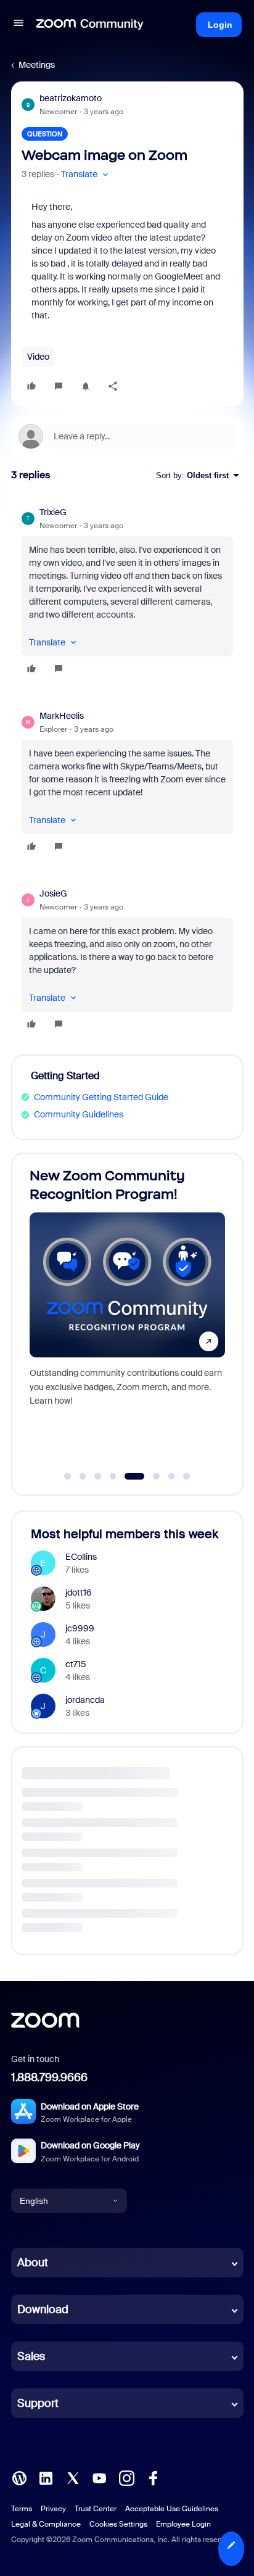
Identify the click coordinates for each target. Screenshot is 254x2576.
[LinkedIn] (46, 2477)
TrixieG (53, 512)
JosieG (53, 893)
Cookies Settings (118, 2524)
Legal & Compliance (46, 2524)
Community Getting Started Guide (101, 1097)
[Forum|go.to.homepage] (90, 25)
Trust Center (96, 2509)
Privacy (53, 2509)
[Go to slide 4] (113, 1476)
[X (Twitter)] (73, 2477)
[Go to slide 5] (128, 1476)
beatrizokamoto (71, 98)
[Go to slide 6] (150, 1476)
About (33, 2263)
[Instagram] (126, 2477)
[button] (18, 25)
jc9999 (80, 1628)
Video (38, 357)
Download (43, 2309)
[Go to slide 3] (98, 1476)
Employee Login (183, 2524)
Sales (31, 2356)
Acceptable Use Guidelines (172, 2509)
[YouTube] (99, 2477)
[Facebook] (153, 2477)
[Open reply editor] (127, 436)
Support (38, 2403)
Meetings (37, 65)
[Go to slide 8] (187, 1476)
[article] (127, 592)
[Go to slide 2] (83, 1476)
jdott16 (79, 1592)
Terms (22, 2509)
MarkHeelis (62, 716)
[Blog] (19, 2477)
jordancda (85, 1700)
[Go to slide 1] (68, 1476)
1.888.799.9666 (49, 2077)
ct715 (76, 1664)
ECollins (81, 1557)
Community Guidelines (79, 1114)
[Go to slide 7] (171, 1476)
